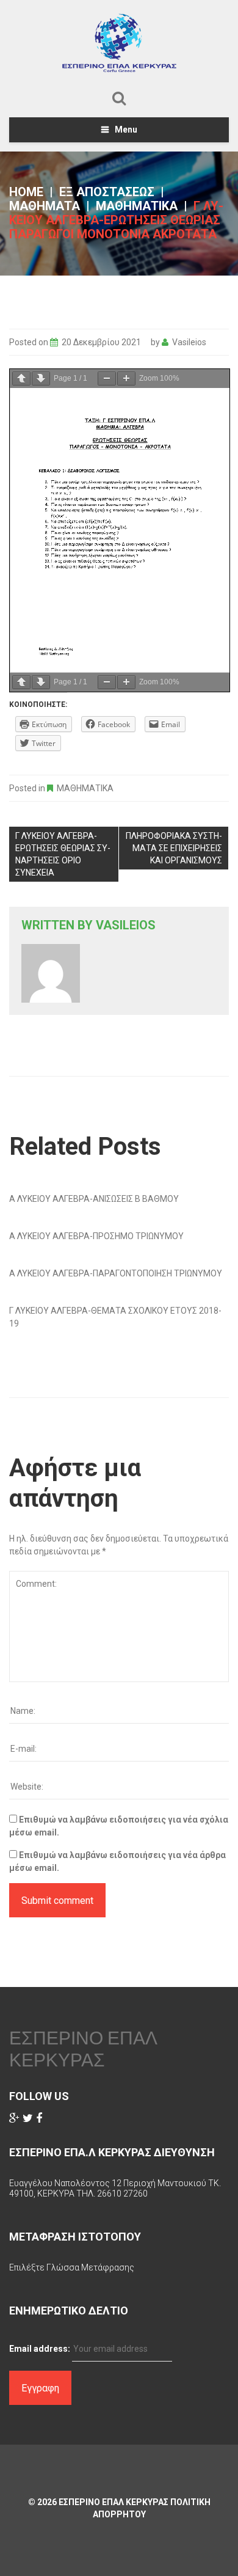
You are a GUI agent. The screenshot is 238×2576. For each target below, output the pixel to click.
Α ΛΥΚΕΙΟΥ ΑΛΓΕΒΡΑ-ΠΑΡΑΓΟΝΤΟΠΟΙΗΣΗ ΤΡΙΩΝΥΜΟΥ (116, 1273)
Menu (126, 130)
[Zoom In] (126, 379)
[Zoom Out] (107, 379)
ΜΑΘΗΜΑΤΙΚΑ (137, 206)
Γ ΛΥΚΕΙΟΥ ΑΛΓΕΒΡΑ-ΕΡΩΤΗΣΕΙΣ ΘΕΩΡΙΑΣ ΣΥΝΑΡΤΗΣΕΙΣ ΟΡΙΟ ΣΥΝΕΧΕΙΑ (63, 854)
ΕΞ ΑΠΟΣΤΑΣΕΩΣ (107, 192)
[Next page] (41, 379)
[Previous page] (21, 379)
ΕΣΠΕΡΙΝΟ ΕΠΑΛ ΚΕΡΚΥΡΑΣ (83, 2049)
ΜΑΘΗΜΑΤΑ (45, 206)
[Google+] (14, 2118)
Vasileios (189, 342)
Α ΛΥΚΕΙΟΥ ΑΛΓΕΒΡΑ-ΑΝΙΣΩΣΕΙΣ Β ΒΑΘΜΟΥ (94, 1199)
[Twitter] (28, 2118)
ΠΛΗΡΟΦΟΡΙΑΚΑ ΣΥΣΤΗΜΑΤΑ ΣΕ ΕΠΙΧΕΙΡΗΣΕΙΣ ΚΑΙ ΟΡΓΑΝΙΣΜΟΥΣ (174, 848)
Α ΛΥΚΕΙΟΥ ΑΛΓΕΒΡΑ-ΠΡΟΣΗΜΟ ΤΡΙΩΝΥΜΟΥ (96, 1236)
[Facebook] (39, 2118)
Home (26, 192)
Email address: (40, 2349)
